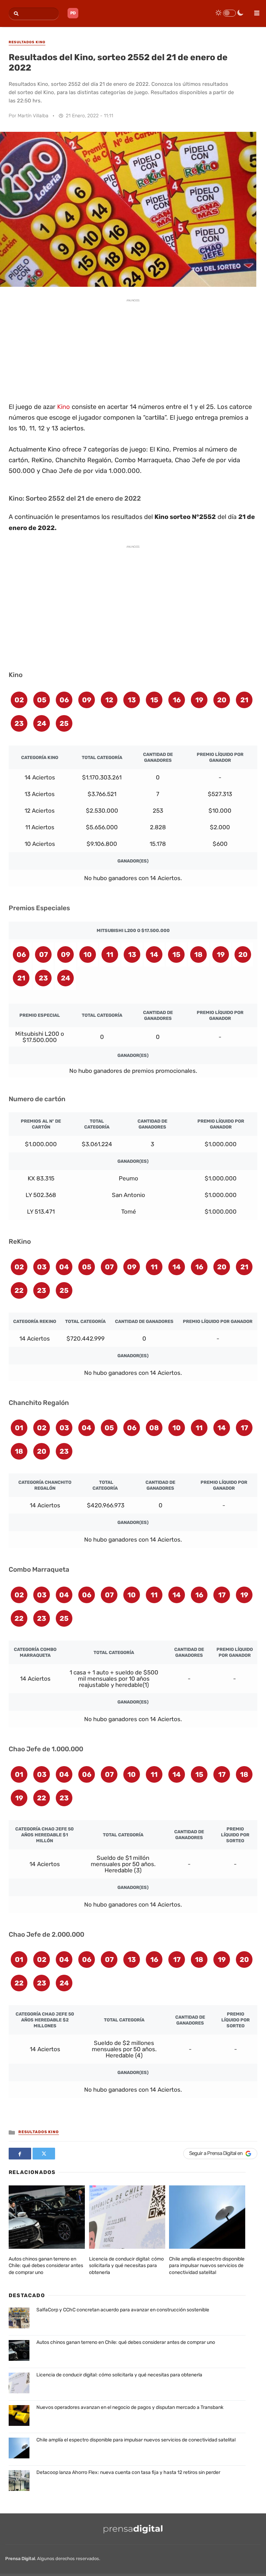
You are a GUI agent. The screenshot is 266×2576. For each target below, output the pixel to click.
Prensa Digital (20, 2559)
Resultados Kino (39, 2132)
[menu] (254, 11)
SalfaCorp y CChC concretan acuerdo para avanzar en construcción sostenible (123, 2310)
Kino (64, 407)
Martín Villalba (33, 116)
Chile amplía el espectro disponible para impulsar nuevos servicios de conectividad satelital (207, 2266)
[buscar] (15, 14)
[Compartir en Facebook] (20, 2154)
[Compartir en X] (44, 2154)
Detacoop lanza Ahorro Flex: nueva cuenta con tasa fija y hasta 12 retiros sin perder (128, 2472)
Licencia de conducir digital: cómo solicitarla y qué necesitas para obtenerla (126, 2266)
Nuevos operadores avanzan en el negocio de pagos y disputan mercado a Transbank (130, 2407)
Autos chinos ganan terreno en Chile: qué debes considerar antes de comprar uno (46, 2266)
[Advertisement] (133, 349)
